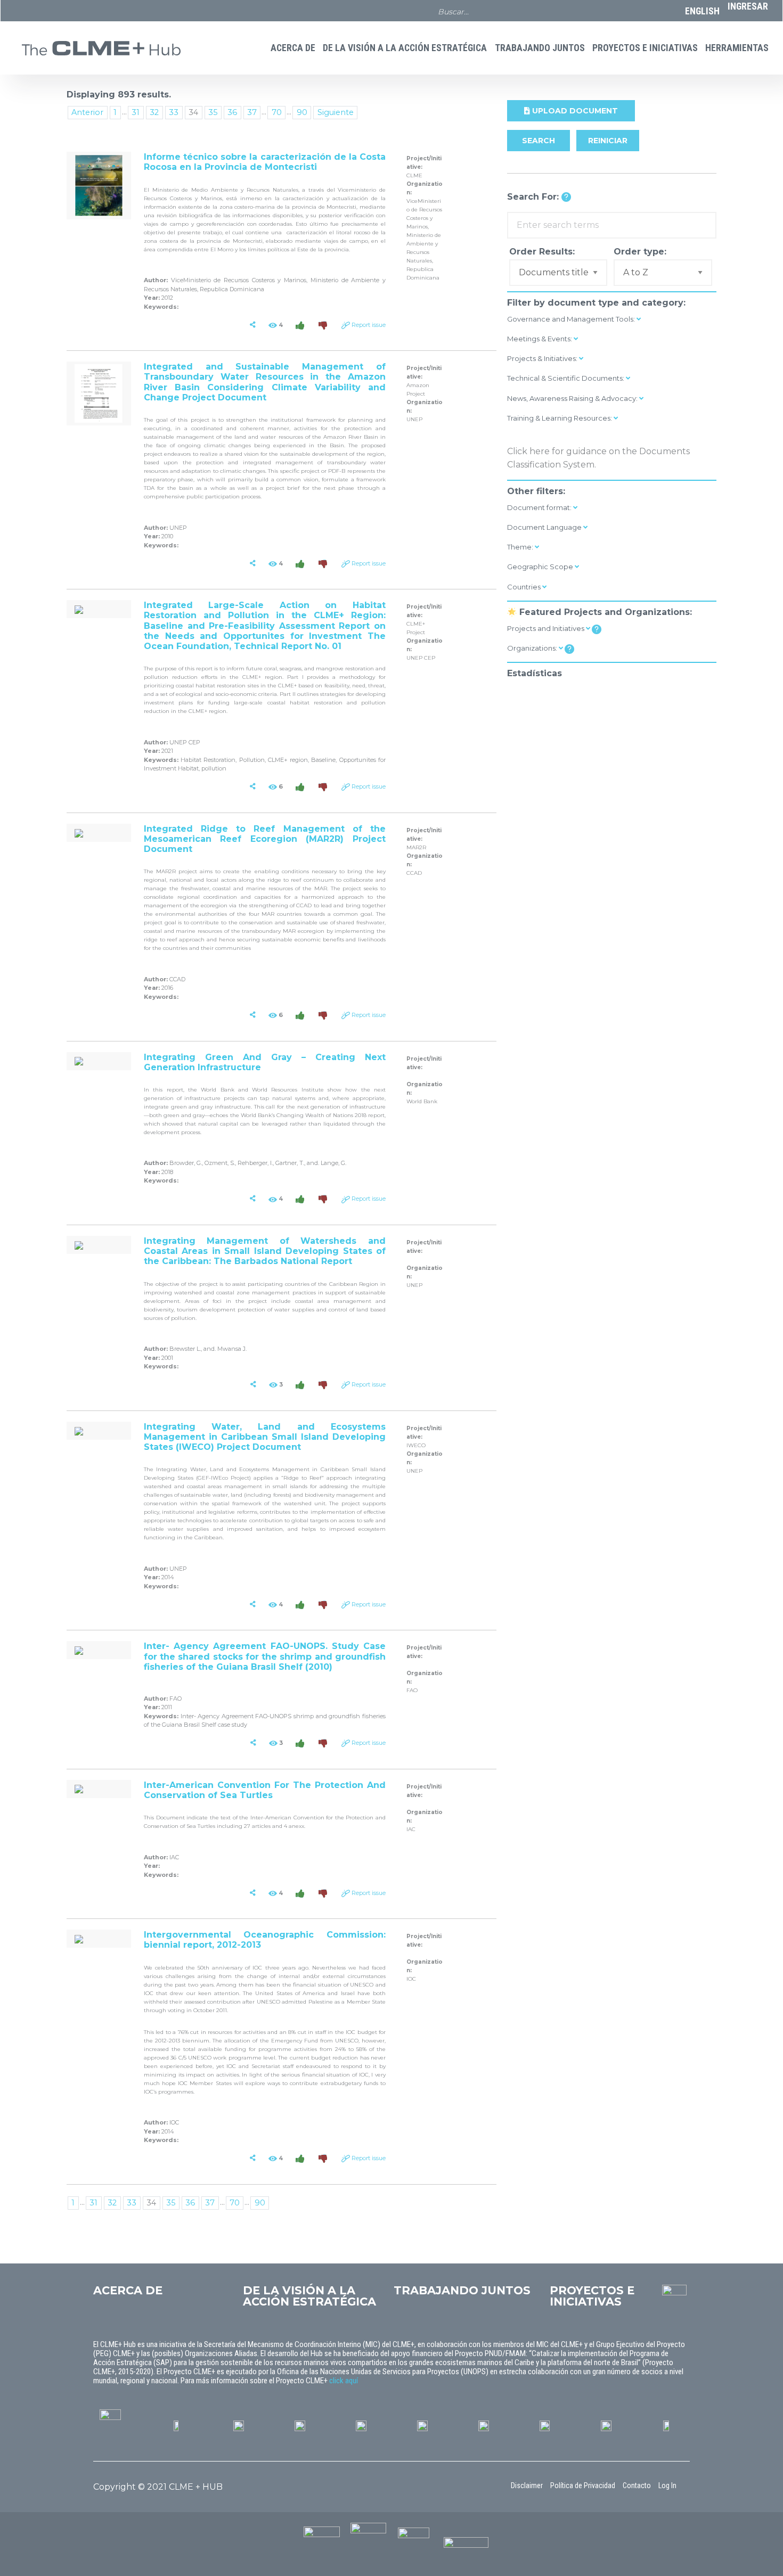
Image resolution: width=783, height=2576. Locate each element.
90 (302, 112)
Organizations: (533, 648)
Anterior (87, 112)
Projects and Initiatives (547, 628)
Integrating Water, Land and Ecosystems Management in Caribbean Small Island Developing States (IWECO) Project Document (265, 1437)
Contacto (637, 2485)
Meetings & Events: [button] (540, 339)
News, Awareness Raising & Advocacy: (573, 398)
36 (232, 112)
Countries (525, 587)
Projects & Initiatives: (543, 358)
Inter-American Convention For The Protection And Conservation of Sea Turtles (265, 1790)
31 (136, 112)
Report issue (369, 325)
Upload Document (574, 111)
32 (154, 112)
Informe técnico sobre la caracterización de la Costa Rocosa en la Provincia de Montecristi (265, 162)
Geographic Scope (541, 567)
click (337, 2381)
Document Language (545, 527)
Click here (528, 451)
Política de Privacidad (583, 2485)
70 (277, 112)
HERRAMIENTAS (737, 48)
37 (252, 112)
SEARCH (539, 141)
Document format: (540, 507)
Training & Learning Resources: (560, 418)
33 (174, 112)
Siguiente (336, 112)
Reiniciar (608, 141)
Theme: (521, 547)
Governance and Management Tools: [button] (572, 319)
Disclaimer (527, 2485)
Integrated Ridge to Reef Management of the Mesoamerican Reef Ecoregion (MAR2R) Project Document (265, 839)
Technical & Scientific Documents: (566, 378)
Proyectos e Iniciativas (645, 48)
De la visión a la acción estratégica (405, 48)
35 (213, 112)
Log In (667, 2485)
